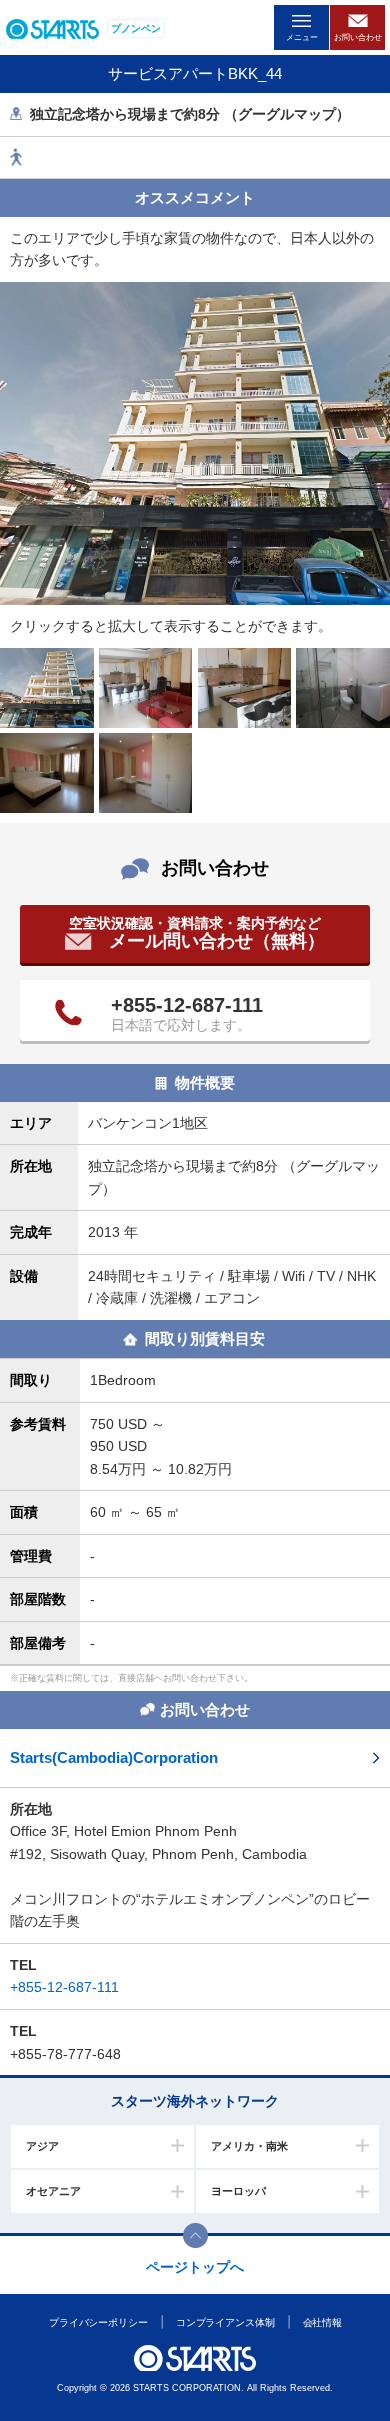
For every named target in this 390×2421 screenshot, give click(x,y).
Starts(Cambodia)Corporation (114, 1757)
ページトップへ (195, 2267)
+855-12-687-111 (187, 1005)
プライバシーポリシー (97, 2322)
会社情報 (322, 2322)
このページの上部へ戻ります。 (195, 2235)
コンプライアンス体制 (224, 2322)
